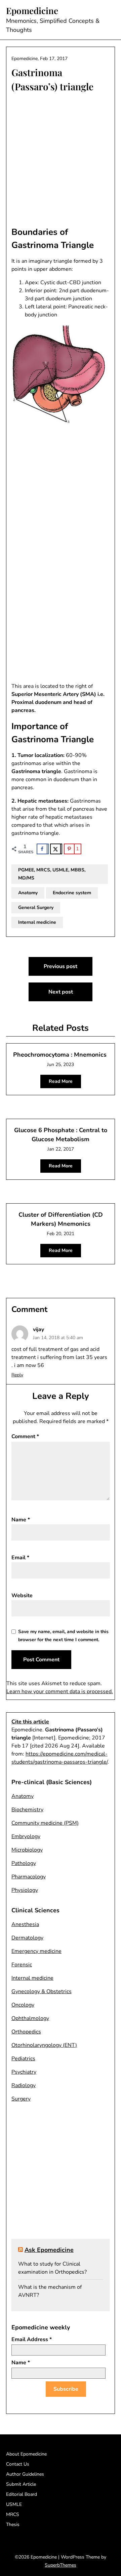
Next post (61, 992)
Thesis (13, 2524)
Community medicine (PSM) (45, 1823)
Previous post (61, 966)
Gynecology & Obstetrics (42, 1991)
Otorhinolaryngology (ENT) (44, 2045)
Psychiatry (24, 2072)
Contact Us (18, 2464)
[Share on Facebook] (43, 849)
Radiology (24, 2085)
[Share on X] (56, 849)
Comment (25, 1436)
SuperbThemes (61, 2565)
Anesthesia (25, 1924)
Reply (17, 1375)
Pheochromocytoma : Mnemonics (60, 1055)
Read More (61, 1081)
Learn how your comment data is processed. (60, 1691)
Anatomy (28, 893)
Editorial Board (22, 2494)
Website (22, 1596)
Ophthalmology (30, 2018)
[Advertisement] (61, 160)
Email (20, 1558)
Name (21, 1520)
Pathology (24, 1863)
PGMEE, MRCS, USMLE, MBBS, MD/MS (52, 874)
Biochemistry (27, 1810)
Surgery (21, 2099)
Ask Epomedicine (49, 2250)
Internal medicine (37, 922)
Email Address (32, 2339)
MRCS (13, 2514)
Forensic (22, 1965)
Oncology (23, 2005)
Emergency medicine (36, 1951)
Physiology (25, 1890)
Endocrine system (72, 893)
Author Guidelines (25, 2474)
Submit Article (21, 2484)
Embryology (26, 1836)
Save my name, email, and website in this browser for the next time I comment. (63, 1636)
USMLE (14, 2504)
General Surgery (36, 907)
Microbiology (27, 1850)
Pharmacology (29, 1877)
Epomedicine (32, 11)
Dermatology (27, 1938)
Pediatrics (23, 2059)
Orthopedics (26, 2032)
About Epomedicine (26, 2454)
